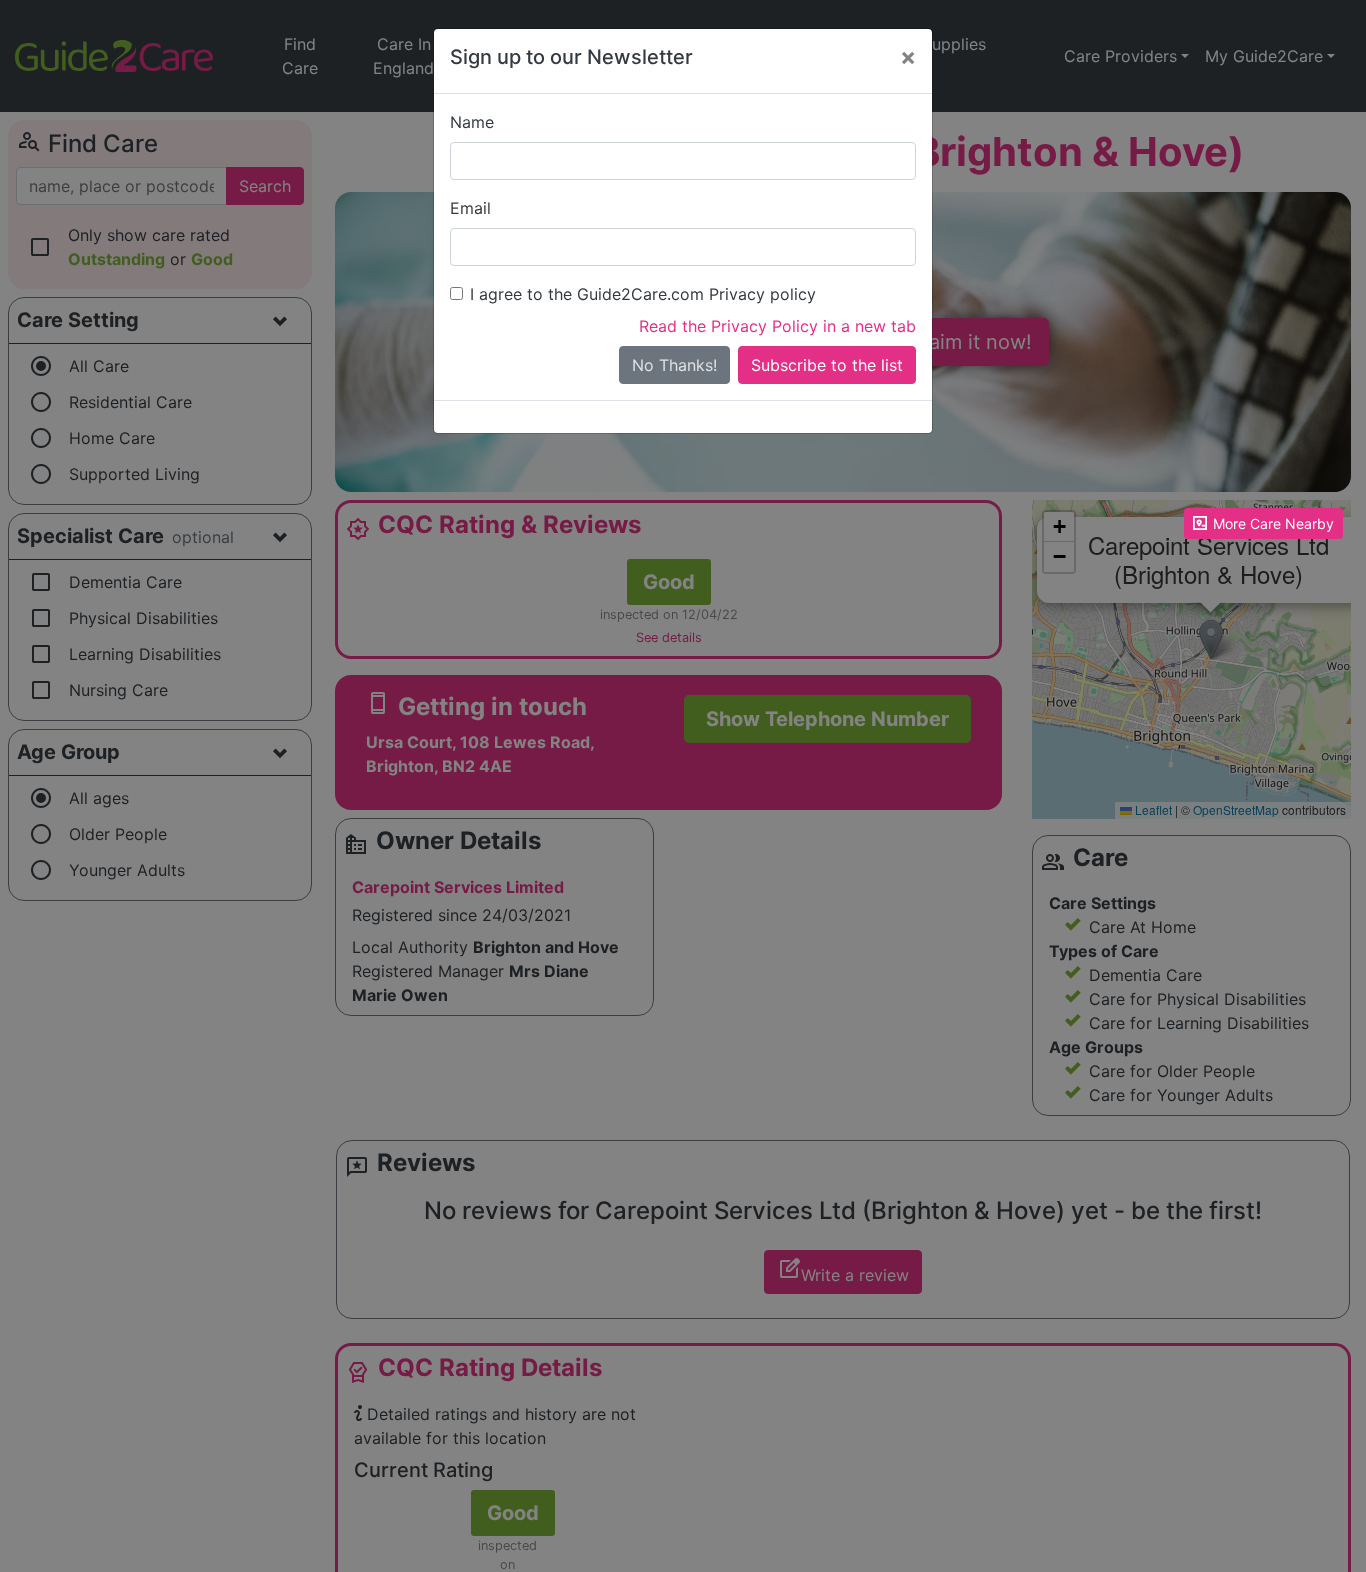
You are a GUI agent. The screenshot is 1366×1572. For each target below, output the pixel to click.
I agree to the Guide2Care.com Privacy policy (643, 294)
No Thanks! (674, 365)
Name (472, 122)
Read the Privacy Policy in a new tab (777, 326)
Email (470, 208)
